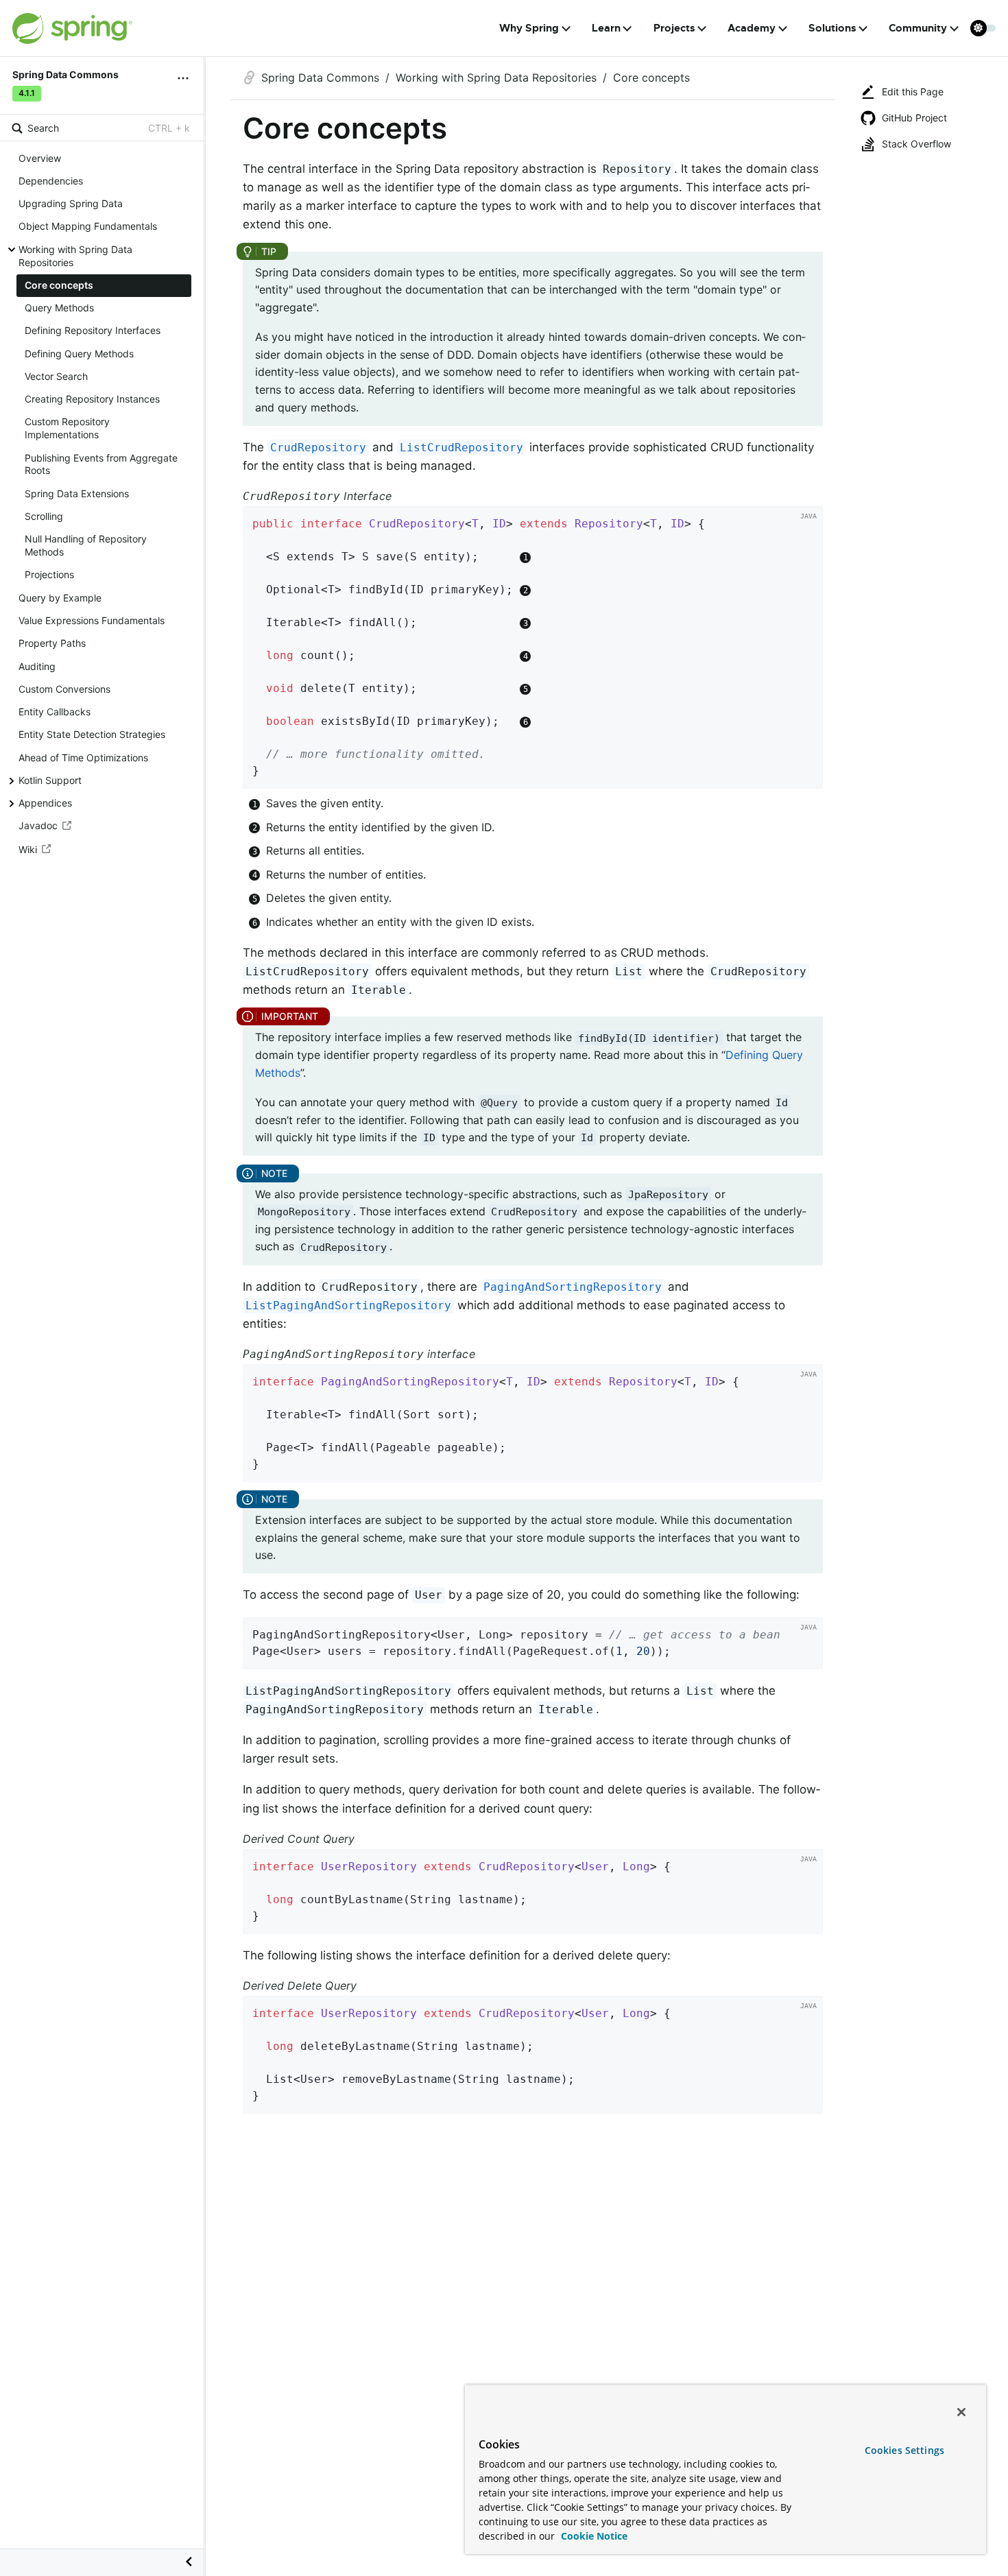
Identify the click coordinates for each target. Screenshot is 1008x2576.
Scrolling (44, 516)
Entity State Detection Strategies (92, 734)
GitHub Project (914, 118)
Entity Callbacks (55, 712)
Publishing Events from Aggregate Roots (101, 464)
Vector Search (56, 376)
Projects (674, 28)
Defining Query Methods (79, 354)
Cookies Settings (904, 2450)
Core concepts (59, 285)
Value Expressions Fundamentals (92, 620)
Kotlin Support (50, 780)
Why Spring (529, 28)
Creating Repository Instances (92, 399)
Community (918, 28)
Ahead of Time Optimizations (83, 758)
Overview (40, 158)
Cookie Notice (593, 2536)
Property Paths (52, 643)
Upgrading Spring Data (71, 203)
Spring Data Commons (320, 77)
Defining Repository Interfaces (93, 331)
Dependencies (51, 181)
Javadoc (38, 826)
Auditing (37, 666)
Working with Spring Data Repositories (75, 256)
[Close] (961, 2412)
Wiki (28, 849)
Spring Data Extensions (77, 493)
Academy (752, 28)
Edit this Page (913, 92)
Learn (606, 28)
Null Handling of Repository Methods (86, 545)
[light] (983, 28)
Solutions (832, 28)
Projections (49, 575)
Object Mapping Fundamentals (88, 227)
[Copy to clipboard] (808, 774)
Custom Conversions (64, 689)
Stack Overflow (916, 144)
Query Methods (59, 308)
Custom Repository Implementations (67, 429)
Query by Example (60, 598)
